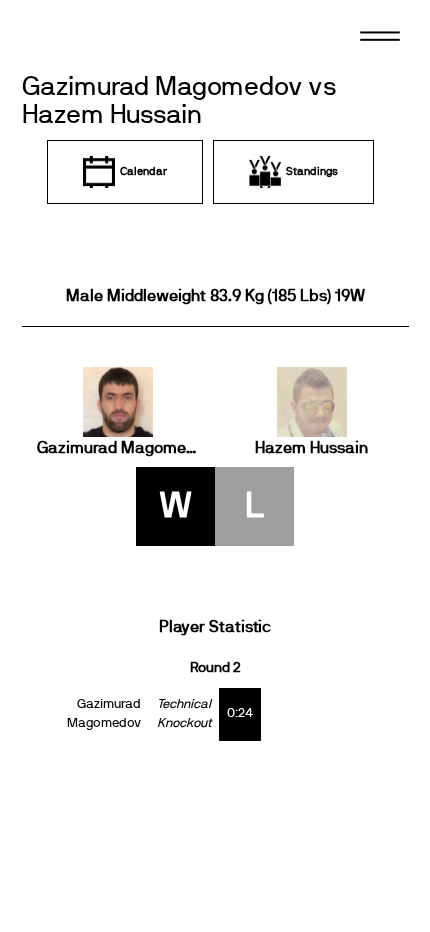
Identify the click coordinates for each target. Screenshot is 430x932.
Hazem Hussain (311, 448)
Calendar (143, 171)
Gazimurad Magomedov (119, 448)
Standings (312, 171)
